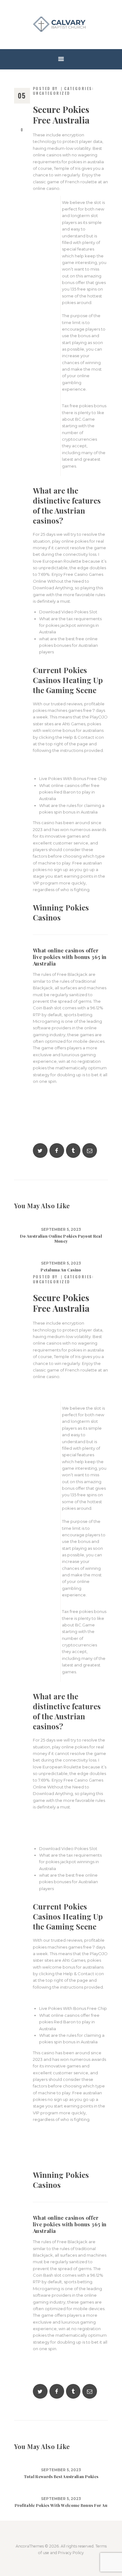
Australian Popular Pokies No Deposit (70, 2359)
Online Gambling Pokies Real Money (70, 768)
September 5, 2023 (61, 1230)
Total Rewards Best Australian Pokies (61, 2477)
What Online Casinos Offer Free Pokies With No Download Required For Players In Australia (69, 2150)
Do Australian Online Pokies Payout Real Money (61, 1239)
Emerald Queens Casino (57, 1998)
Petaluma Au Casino (61, 1270)
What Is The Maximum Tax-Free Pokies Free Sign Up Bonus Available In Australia (70, 1112)
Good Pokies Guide (53, 761)
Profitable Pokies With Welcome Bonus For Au (61, 2505)
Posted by (46, 88)
